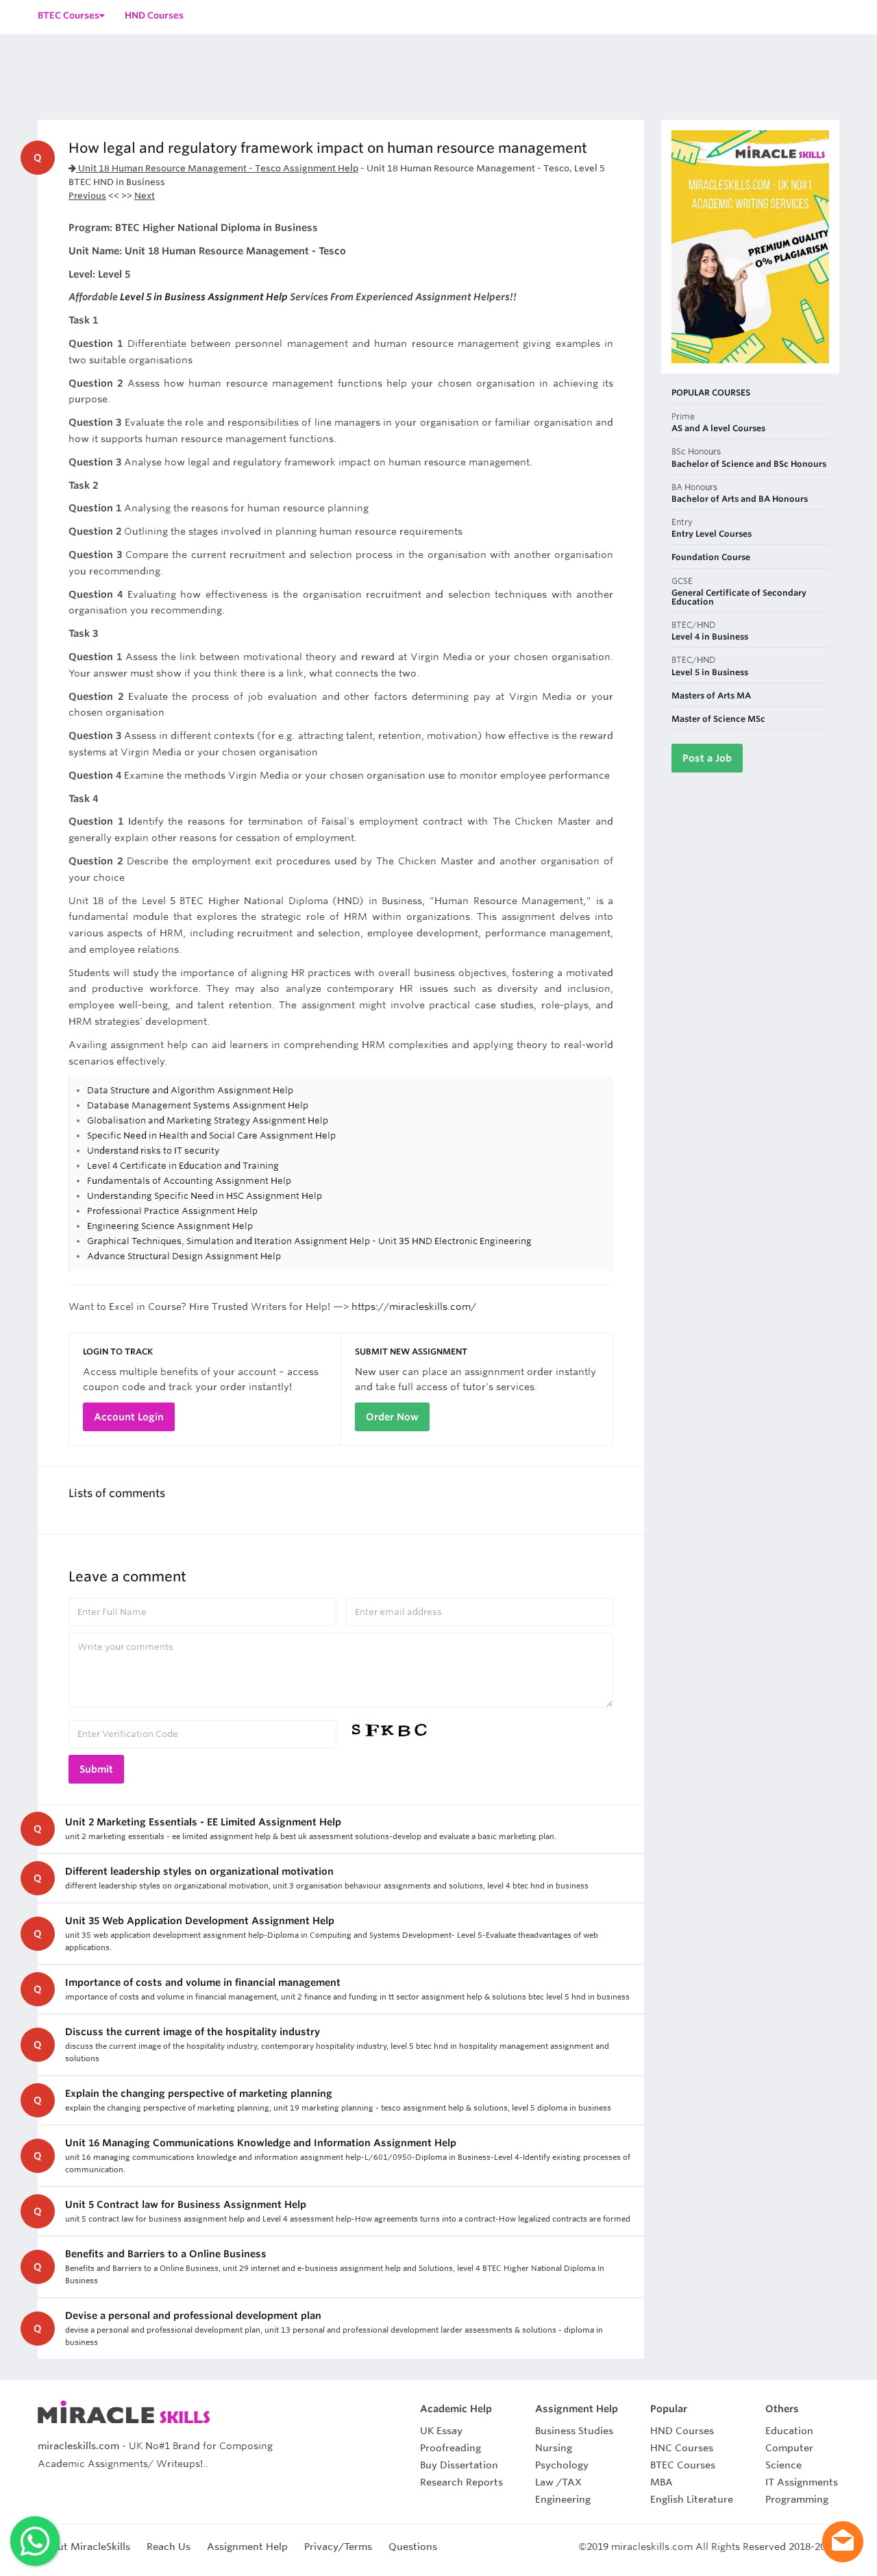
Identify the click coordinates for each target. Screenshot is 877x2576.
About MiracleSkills (84, 2547)
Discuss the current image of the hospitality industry (193, 2032)
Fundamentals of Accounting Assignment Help (189, 1181)
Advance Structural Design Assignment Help (184, 1256)
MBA (662, 2482)
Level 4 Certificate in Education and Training (183, 1166)
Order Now (392, 1417)
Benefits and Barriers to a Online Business (166, 2254)
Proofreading (450, 2448)
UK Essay (441, 2431)
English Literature (692, 2499)
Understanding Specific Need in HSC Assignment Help (205, 1196)
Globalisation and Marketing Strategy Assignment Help (208, 1120)
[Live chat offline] (843, 2542)
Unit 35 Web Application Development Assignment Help (200, 1921)
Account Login (129, 1417)
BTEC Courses (683, 2465)
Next (145, 196)
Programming (797, 2499)
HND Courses (682, 2431)
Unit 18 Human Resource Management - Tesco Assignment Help (217, 168)
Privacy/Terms (338, 2547)
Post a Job (707, 758)
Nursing (554, 2448)
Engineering (563, 2499)
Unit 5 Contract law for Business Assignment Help (186, 2204)
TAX (572, 2482)
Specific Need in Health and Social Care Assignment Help (211, 1135)
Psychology (562, 2465)
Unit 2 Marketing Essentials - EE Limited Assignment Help (203, 1822)
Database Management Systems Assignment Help (198, 1105)
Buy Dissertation (459, 2465)
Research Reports (461, 2482)
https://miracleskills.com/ (414, 1307)
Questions (413, 2547)
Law (544, 2482)
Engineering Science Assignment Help (170, 1226)
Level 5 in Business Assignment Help (204, 297)
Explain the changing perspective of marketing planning (199, 2093)
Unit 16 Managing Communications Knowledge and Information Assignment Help (261, 2143)
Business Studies (574, 2431)
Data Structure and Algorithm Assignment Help (190, 1090)
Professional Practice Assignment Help (172, 1211)
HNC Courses (682, 2448)
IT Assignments (802, 2482)
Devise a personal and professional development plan (193, 2316)
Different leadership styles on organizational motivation (199, 1871)
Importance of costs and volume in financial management (203, 1982)
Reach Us (169, 2547)
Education (789, 2431)
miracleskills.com (78, 2446)
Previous (87, 196)
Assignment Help (247, 2547)
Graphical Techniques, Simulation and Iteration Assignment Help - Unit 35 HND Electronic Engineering (309, 1241)
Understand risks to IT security (153, 1151)
